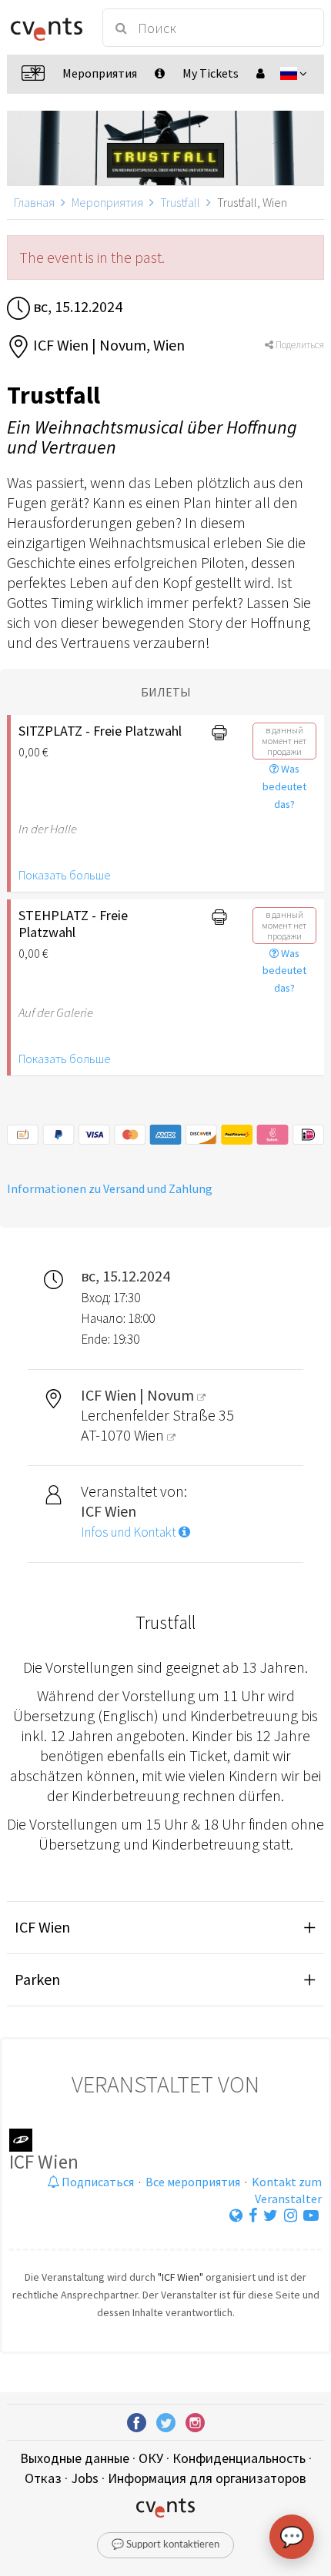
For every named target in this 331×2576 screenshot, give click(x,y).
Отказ (43, 2478)
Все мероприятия (193, 2182)
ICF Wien (42, 1927)
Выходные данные (75, 2458)
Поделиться (299, 345)
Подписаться (97, 2182)
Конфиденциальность (239, 2458)
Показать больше (65, 875)
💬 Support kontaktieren (165, 2545)
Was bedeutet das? (284, 786)
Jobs (85, 2478)
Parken (37, 1979)
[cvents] (47, 28)
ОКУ (151, 2458)
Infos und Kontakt (130, 1532)
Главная (34, 202)
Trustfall (180, 202)
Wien (150, 1435)
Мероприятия (107, 202)
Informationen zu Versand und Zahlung (110, 1188)
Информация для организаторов (207, 2478)
